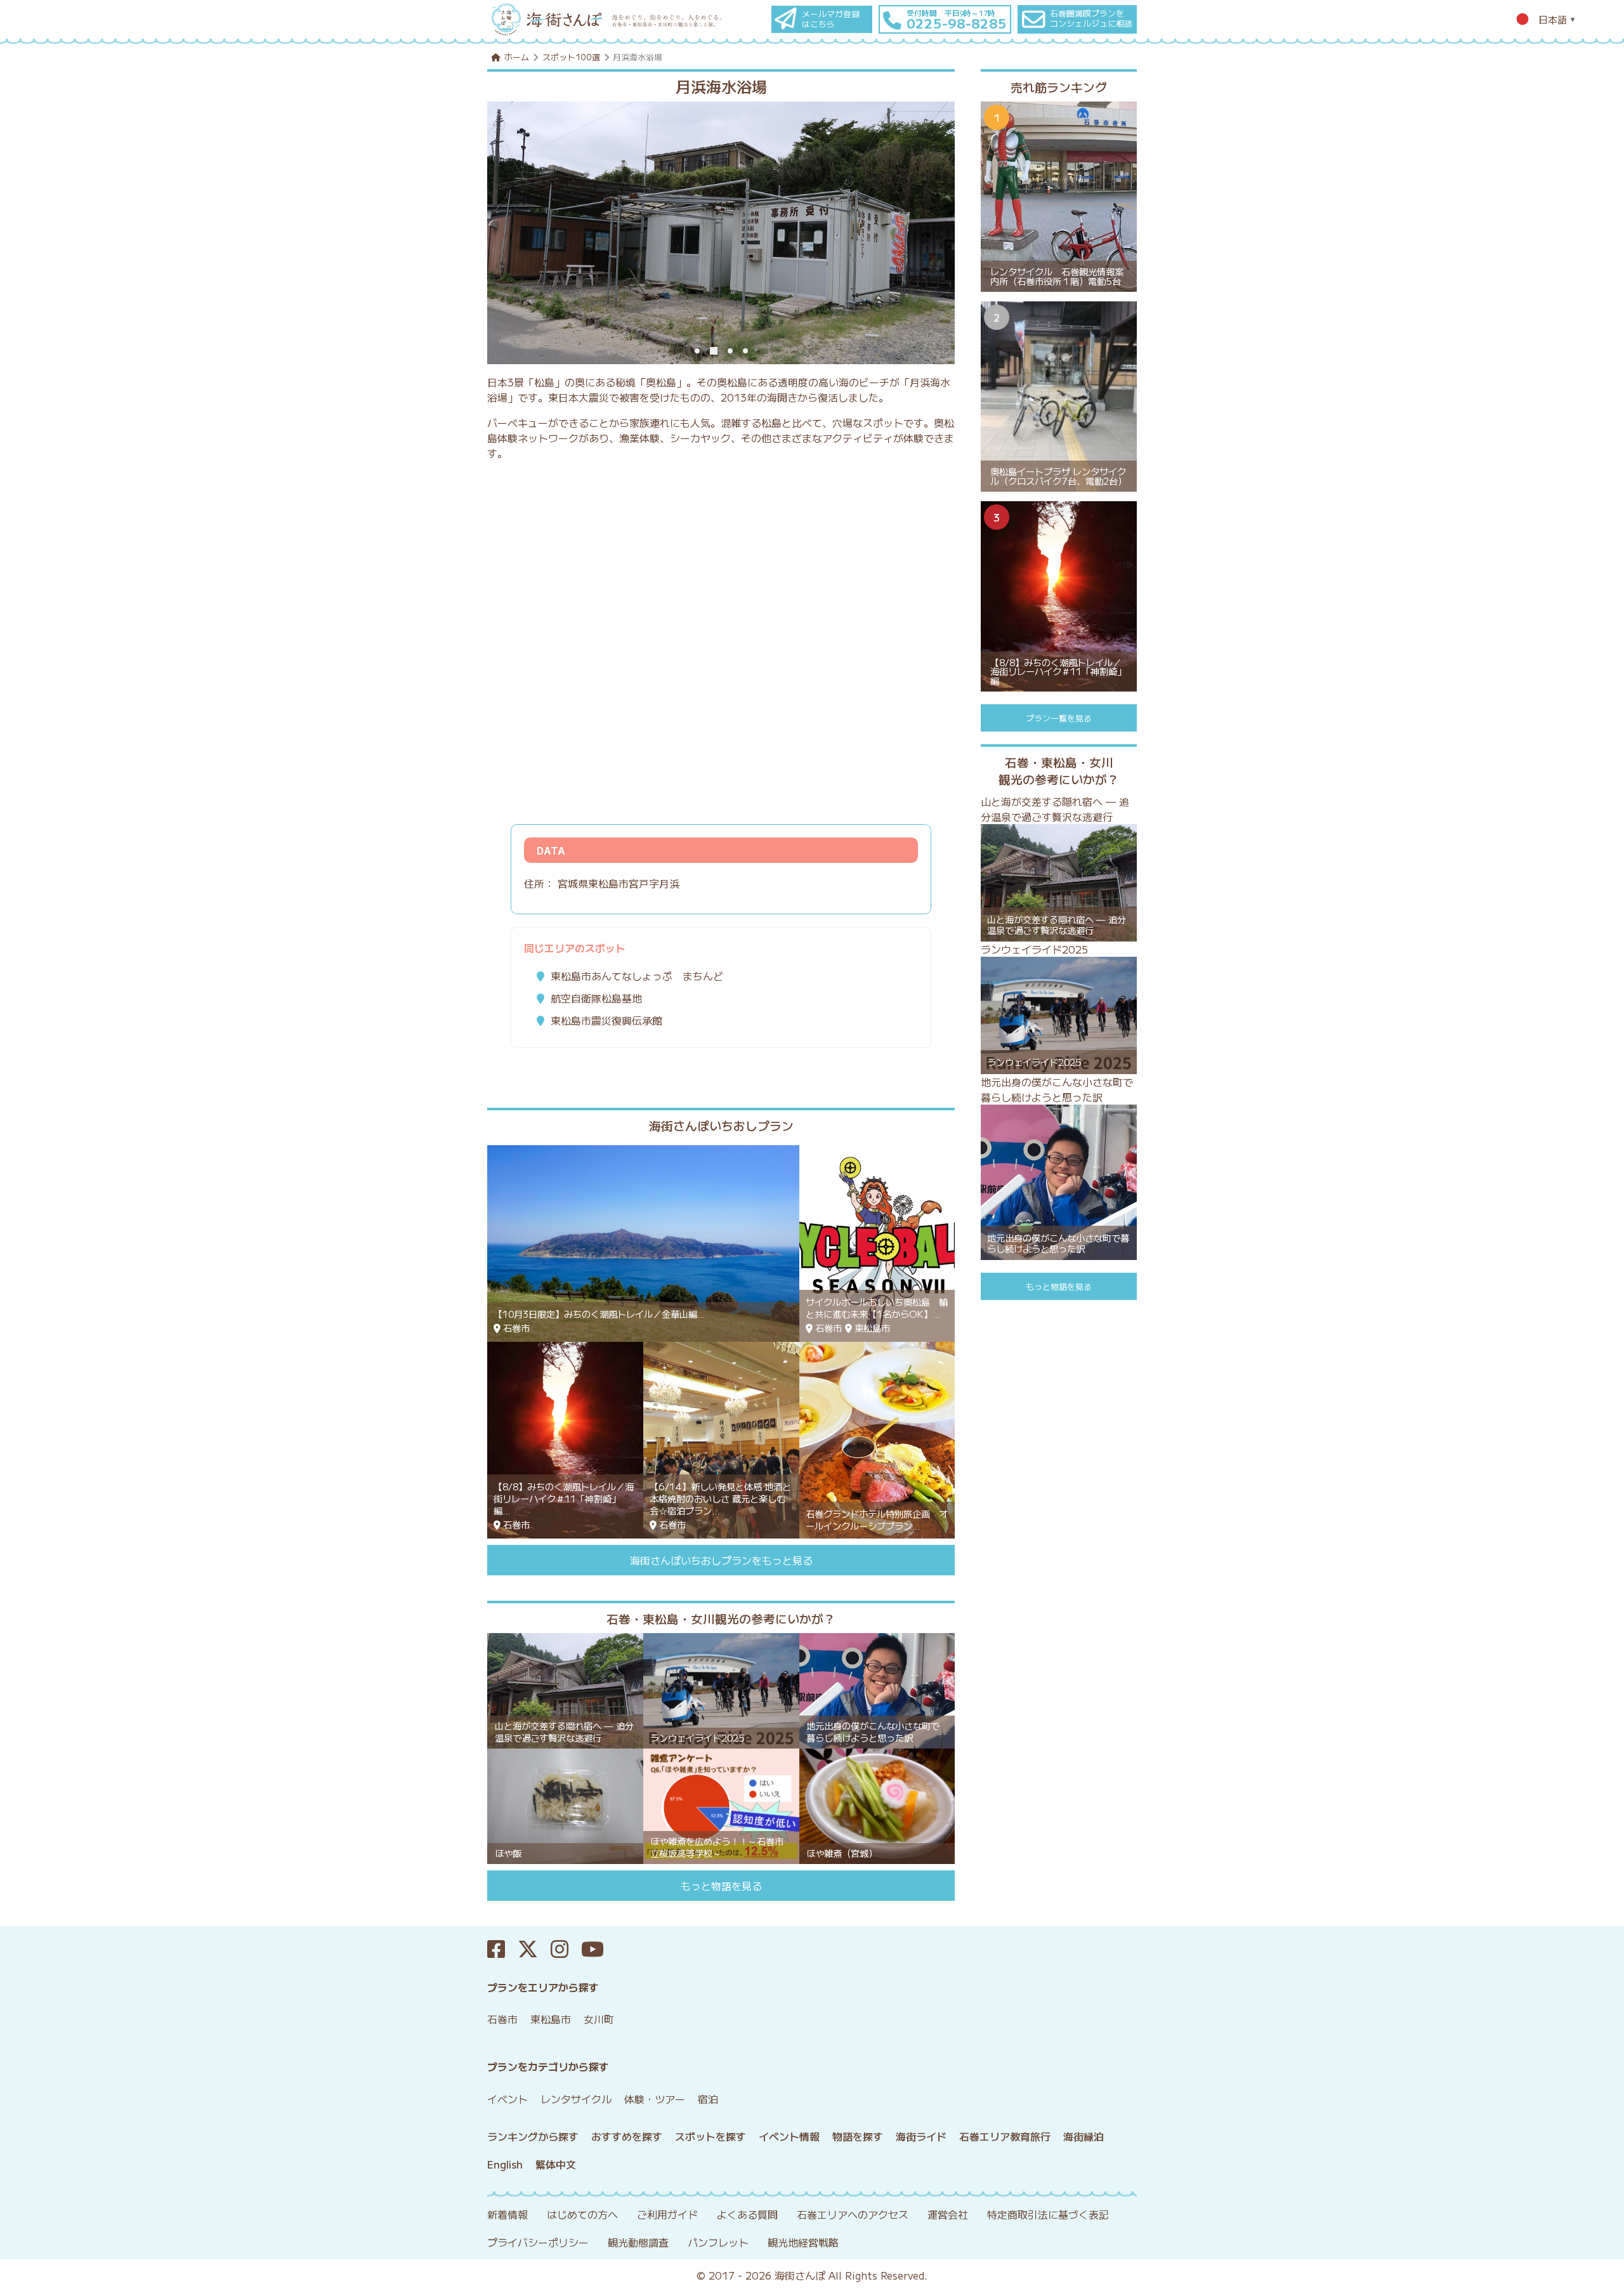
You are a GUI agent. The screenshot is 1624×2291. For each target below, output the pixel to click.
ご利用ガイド (667, 2214)
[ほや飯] (565, 1804)
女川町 (599, 2019)
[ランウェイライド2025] (721, 1689)
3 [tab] (730, 351)
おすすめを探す (627, 2136)
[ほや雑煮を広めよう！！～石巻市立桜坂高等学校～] (721, 1804)
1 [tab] (697, 351)
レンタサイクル (576, 2099)
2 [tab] (714, 351)
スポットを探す (710, 2136)
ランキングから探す (533, 2136)
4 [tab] (745, 351)
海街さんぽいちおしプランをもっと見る (721, 1560)
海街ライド (921, 2136)
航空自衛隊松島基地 (596, 998)
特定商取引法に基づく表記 (1048, 2214)
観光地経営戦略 (803, 2242)
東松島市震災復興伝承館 (606, 1020)
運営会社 (948, 2214)
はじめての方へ (582, 2214)
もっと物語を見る (721, 1886)
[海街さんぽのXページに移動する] (534, 1949)
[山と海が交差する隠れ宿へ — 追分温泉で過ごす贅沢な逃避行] (565, 1689)
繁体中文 (556, 2164)
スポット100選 (571, 57)
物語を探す (858, 2136)
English (505, 2164)
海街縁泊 (1084, 2136)
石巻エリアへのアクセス (853, 2214)
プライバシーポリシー (538, 2242)
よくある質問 (747, 2214)
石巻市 (502, 2019)
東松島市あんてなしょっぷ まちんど (637, 976)
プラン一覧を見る (1059, 718)
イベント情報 (789, 2136)
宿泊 (708, 2099)
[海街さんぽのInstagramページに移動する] (566, 1949)
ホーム (517, 57)
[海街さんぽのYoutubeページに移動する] (599, 1949)
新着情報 (507, 2214)
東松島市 (551, 2019)
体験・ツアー (655, 2099)
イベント (507, 2099)
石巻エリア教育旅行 (1005, 2136)
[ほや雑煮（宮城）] (877, 1804)
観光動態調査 (638, 2242)
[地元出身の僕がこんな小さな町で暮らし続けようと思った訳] (877, 1689)
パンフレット (718, 2242)
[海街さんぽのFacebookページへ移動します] (502, 1949)
